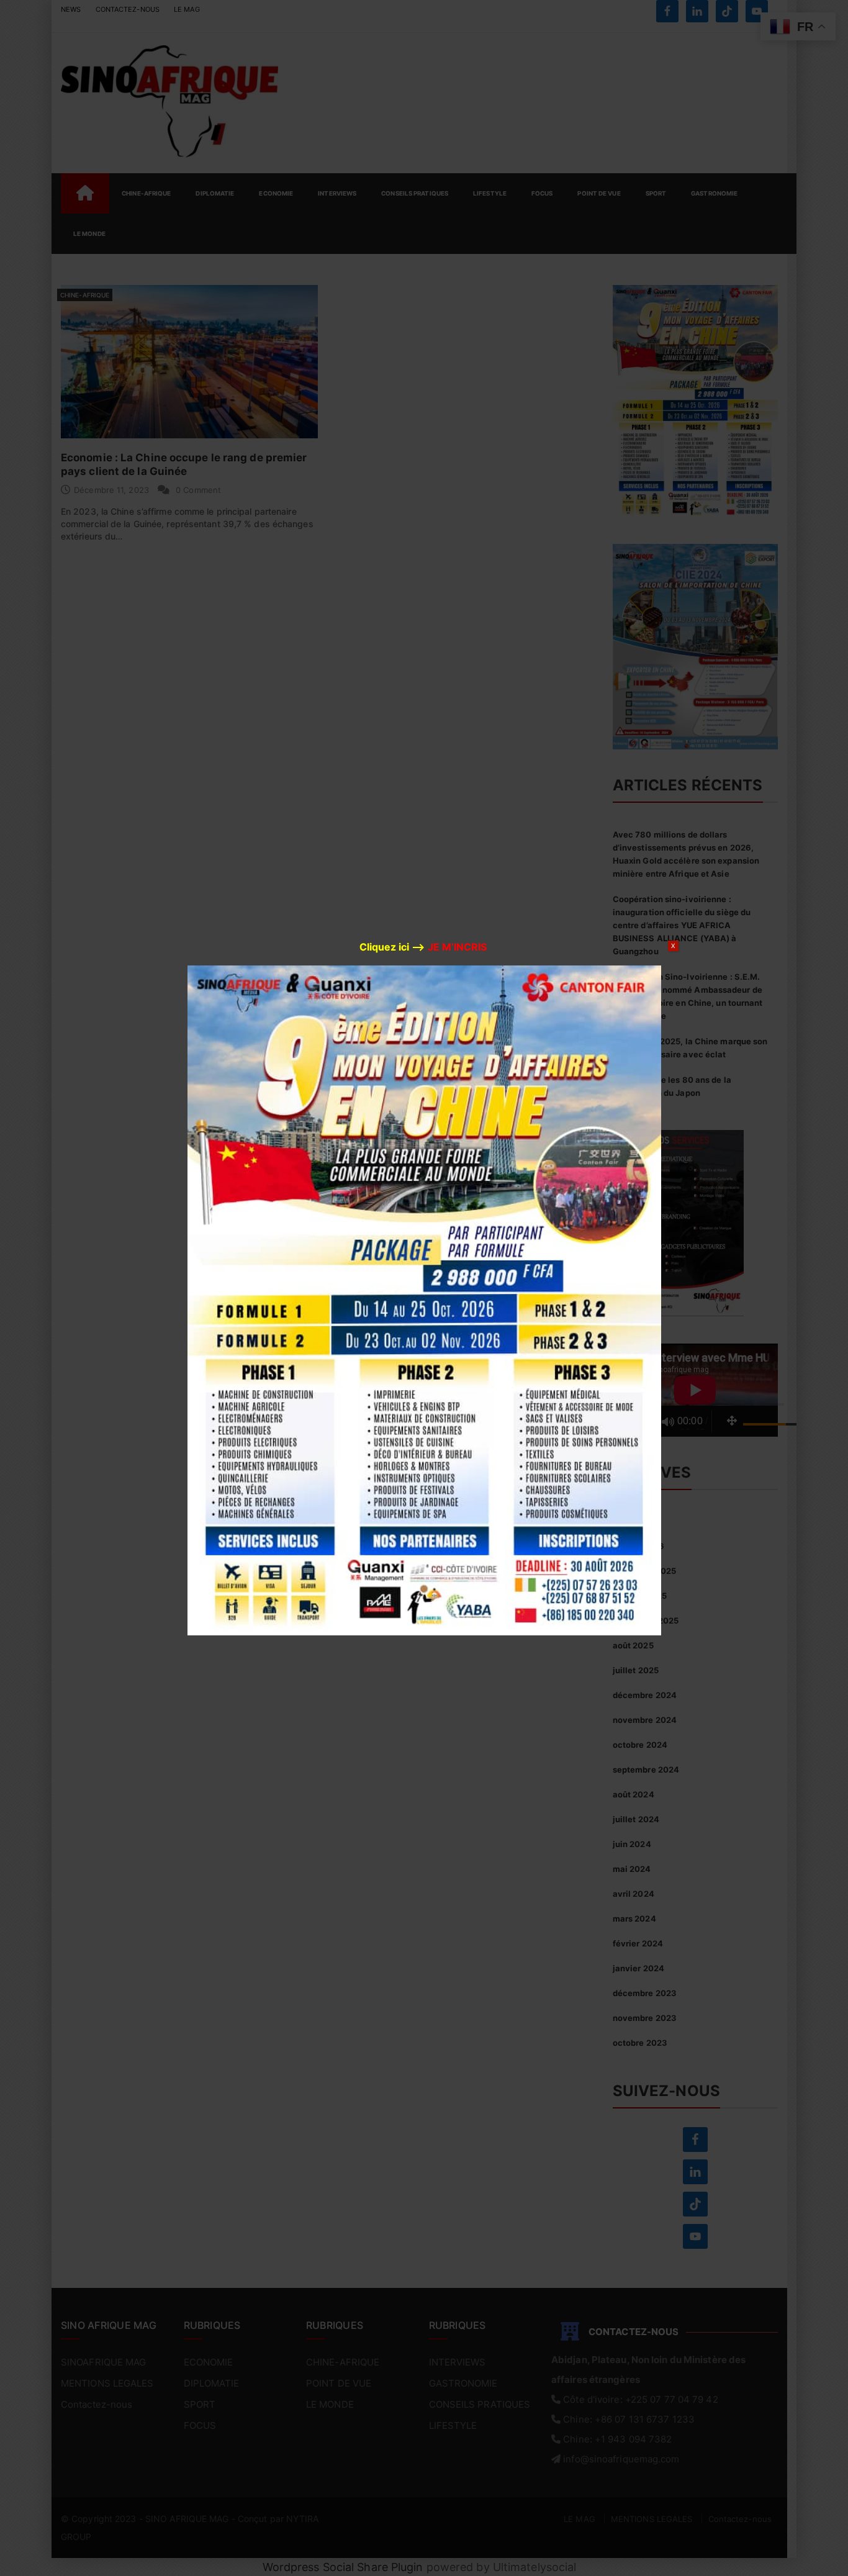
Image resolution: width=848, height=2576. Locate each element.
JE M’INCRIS (457, 947)
